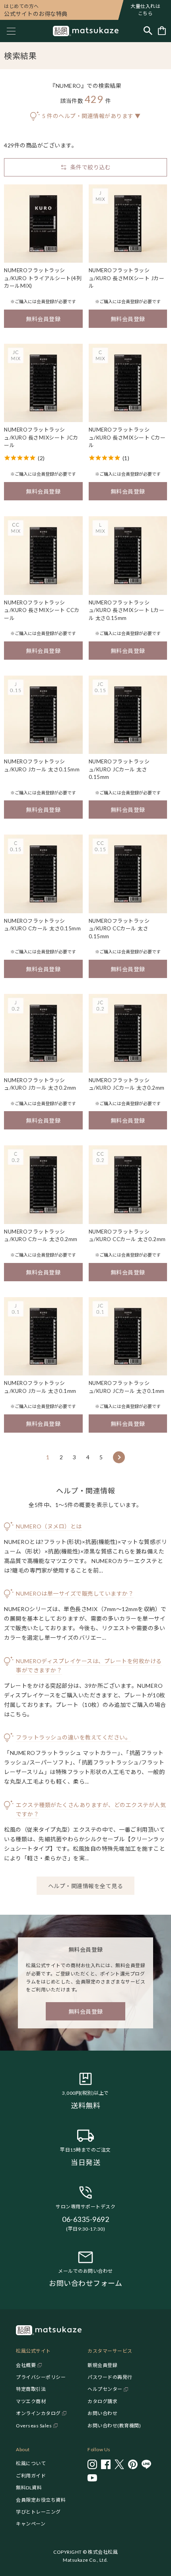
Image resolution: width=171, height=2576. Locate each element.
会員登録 (45, 301)
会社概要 (26, 2365)
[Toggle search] (148, 31)
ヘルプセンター (105, 2389)
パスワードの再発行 (110, 2377)
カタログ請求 (102, 2401)
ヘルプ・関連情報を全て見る (86, 1886)
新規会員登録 (102, 2365)
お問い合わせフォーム (85, 2283)
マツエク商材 (31, 2401)
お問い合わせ (102, 2413)
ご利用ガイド (31, 2476)
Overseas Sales (34, 2426)
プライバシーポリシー (41, 2377)
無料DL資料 (29, 2488)
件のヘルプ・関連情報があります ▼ (91, 116)
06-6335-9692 (85, 2219)
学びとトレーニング (38, 2512)
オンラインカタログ (38, 2413)
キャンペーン (31, 2524)
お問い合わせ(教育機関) (114, 2426)
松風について (31, 2463)
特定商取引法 (31, 2389)
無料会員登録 (43, 319)
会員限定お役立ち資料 (41, 2500)
